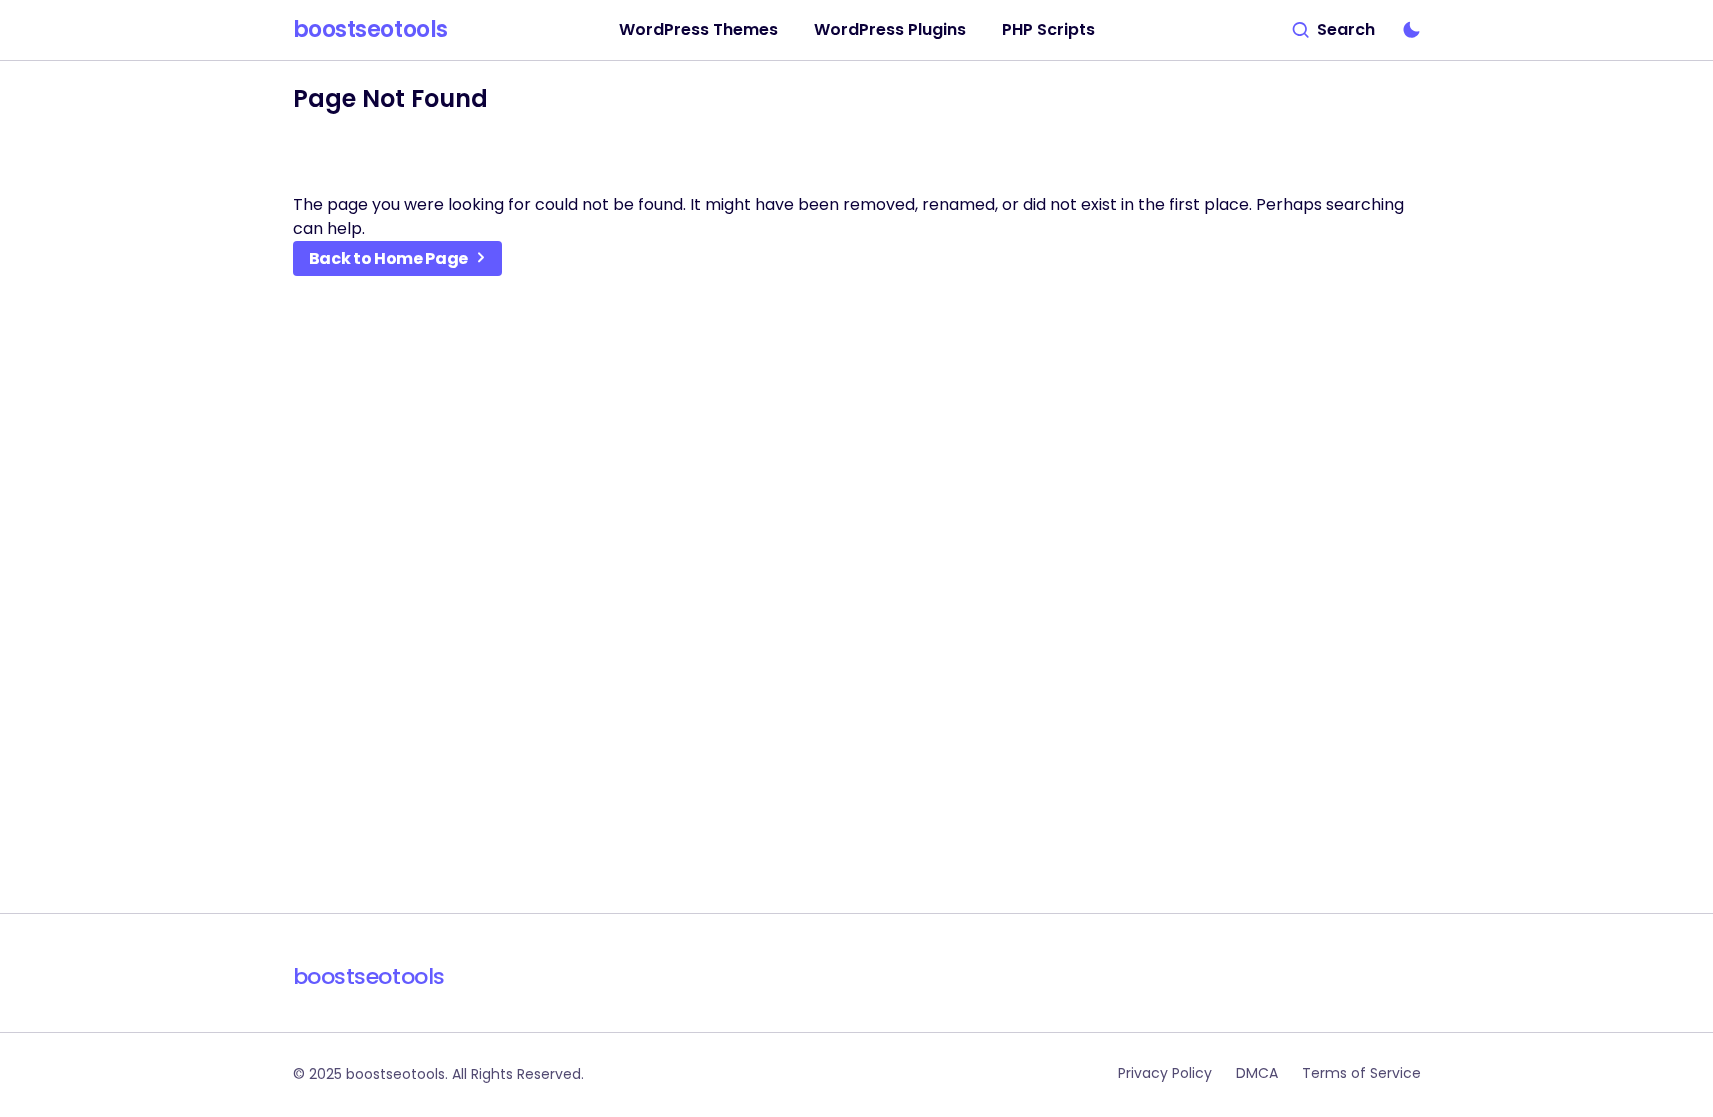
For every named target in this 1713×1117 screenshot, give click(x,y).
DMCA (1257, 1073)
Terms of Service (1361, 1073)
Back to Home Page (389, 258)
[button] (1334, 30)
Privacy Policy (1165, 1073)
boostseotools (370, 30)
